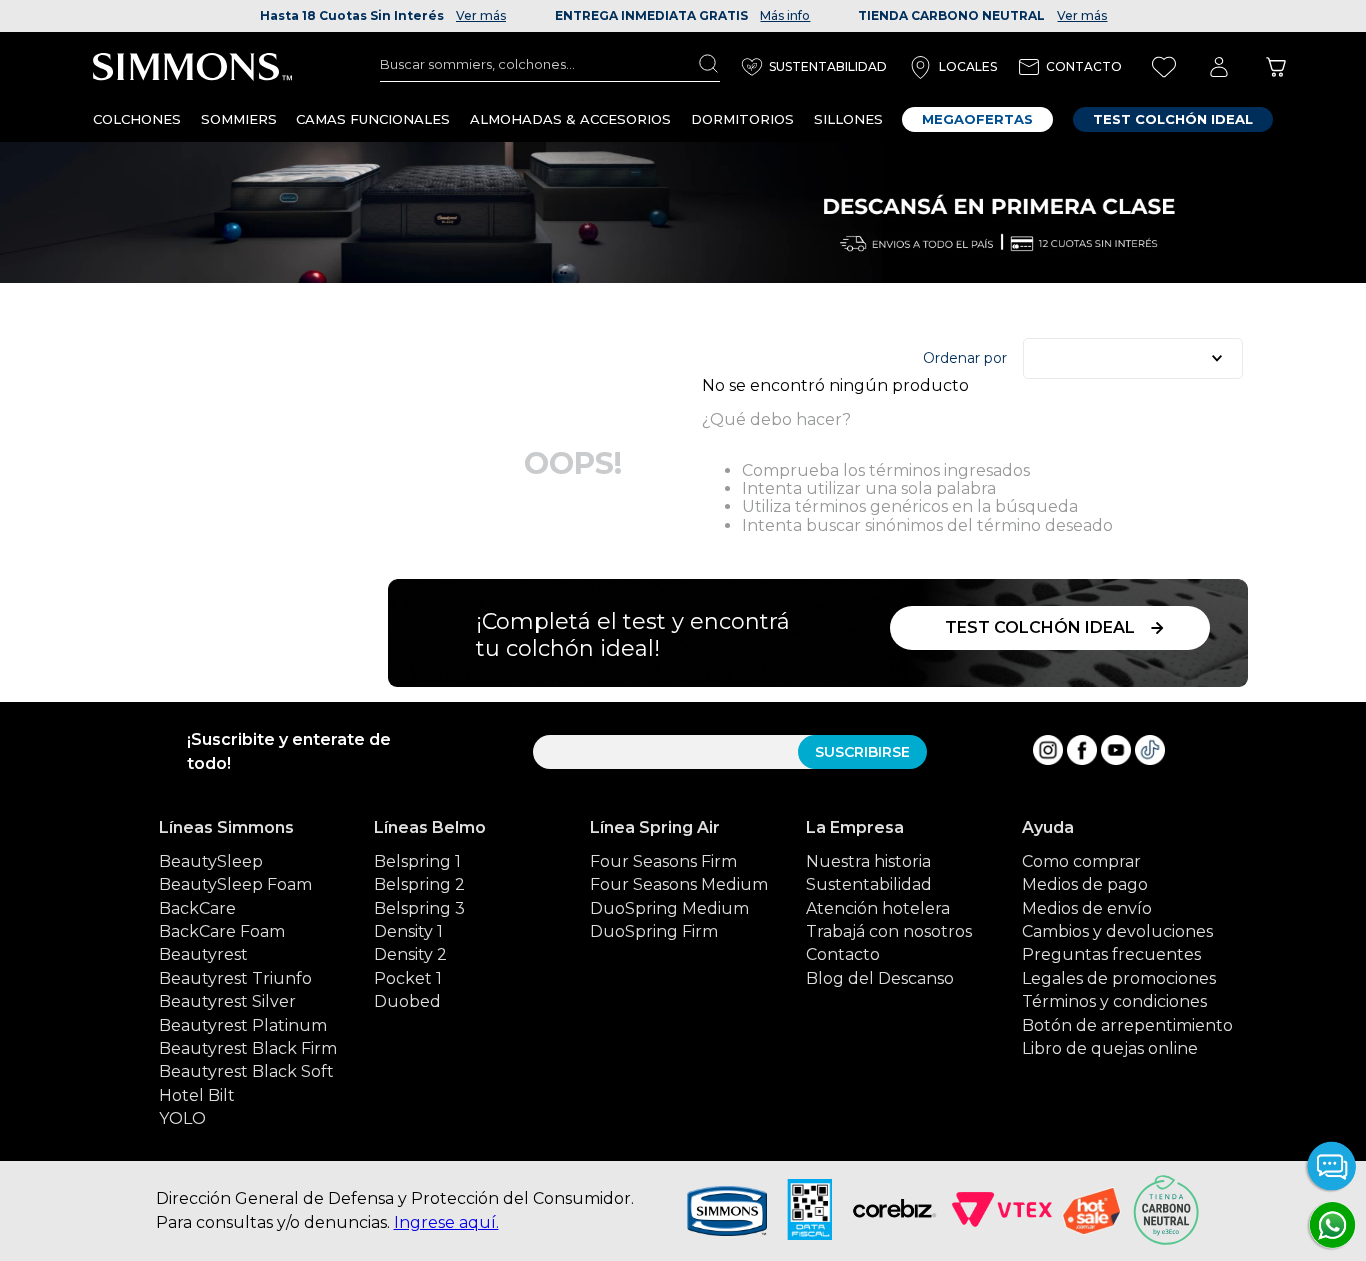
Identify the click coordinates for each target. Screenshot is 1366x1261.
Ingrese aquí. (446, 1222)
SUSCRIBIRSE (862, 752)
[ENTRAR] (1219, 67)
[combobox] (550, 64)
